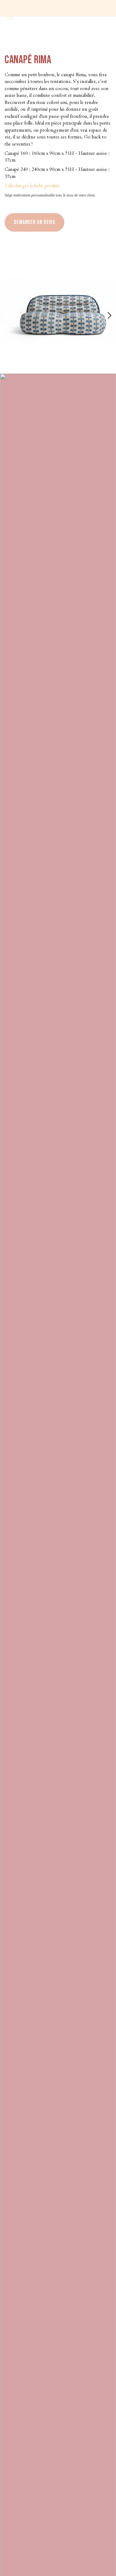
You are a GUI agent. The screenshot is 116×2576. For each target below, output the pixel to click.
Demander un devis (34, 222)
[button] (109, 316)
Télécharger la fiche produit (32, 186)
